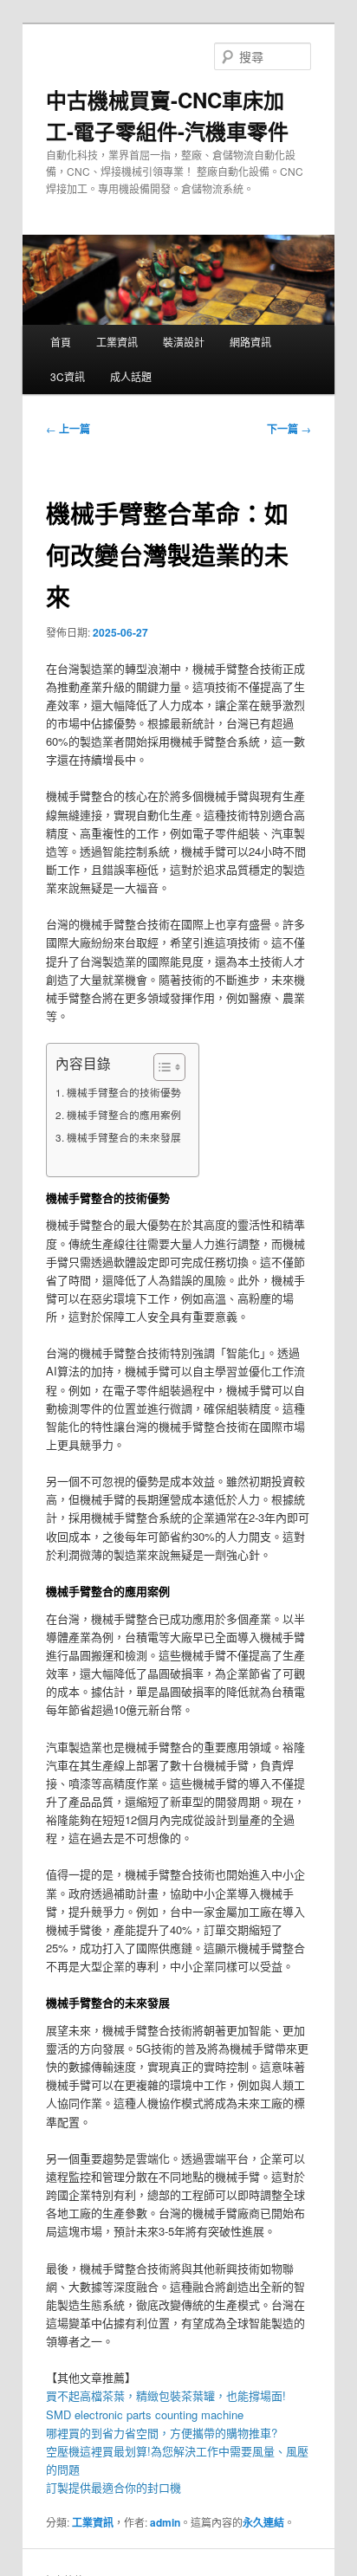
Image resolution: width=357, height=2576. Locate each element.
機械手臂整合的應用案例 (123, 1115)
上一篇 (68, 429)
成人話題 (131, 376)
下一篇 (289, 429)
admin (165, 2522)
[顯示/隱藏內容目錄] (161, 1067)
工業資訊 (117, 342)
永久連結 (263, 2522)
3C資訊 (68, 376)
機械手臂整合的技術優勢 (123, 1092)
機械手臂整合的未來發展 (123, 1137)
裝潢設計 (184, 342)
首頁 (61, 342)
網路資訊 (250, 342)
